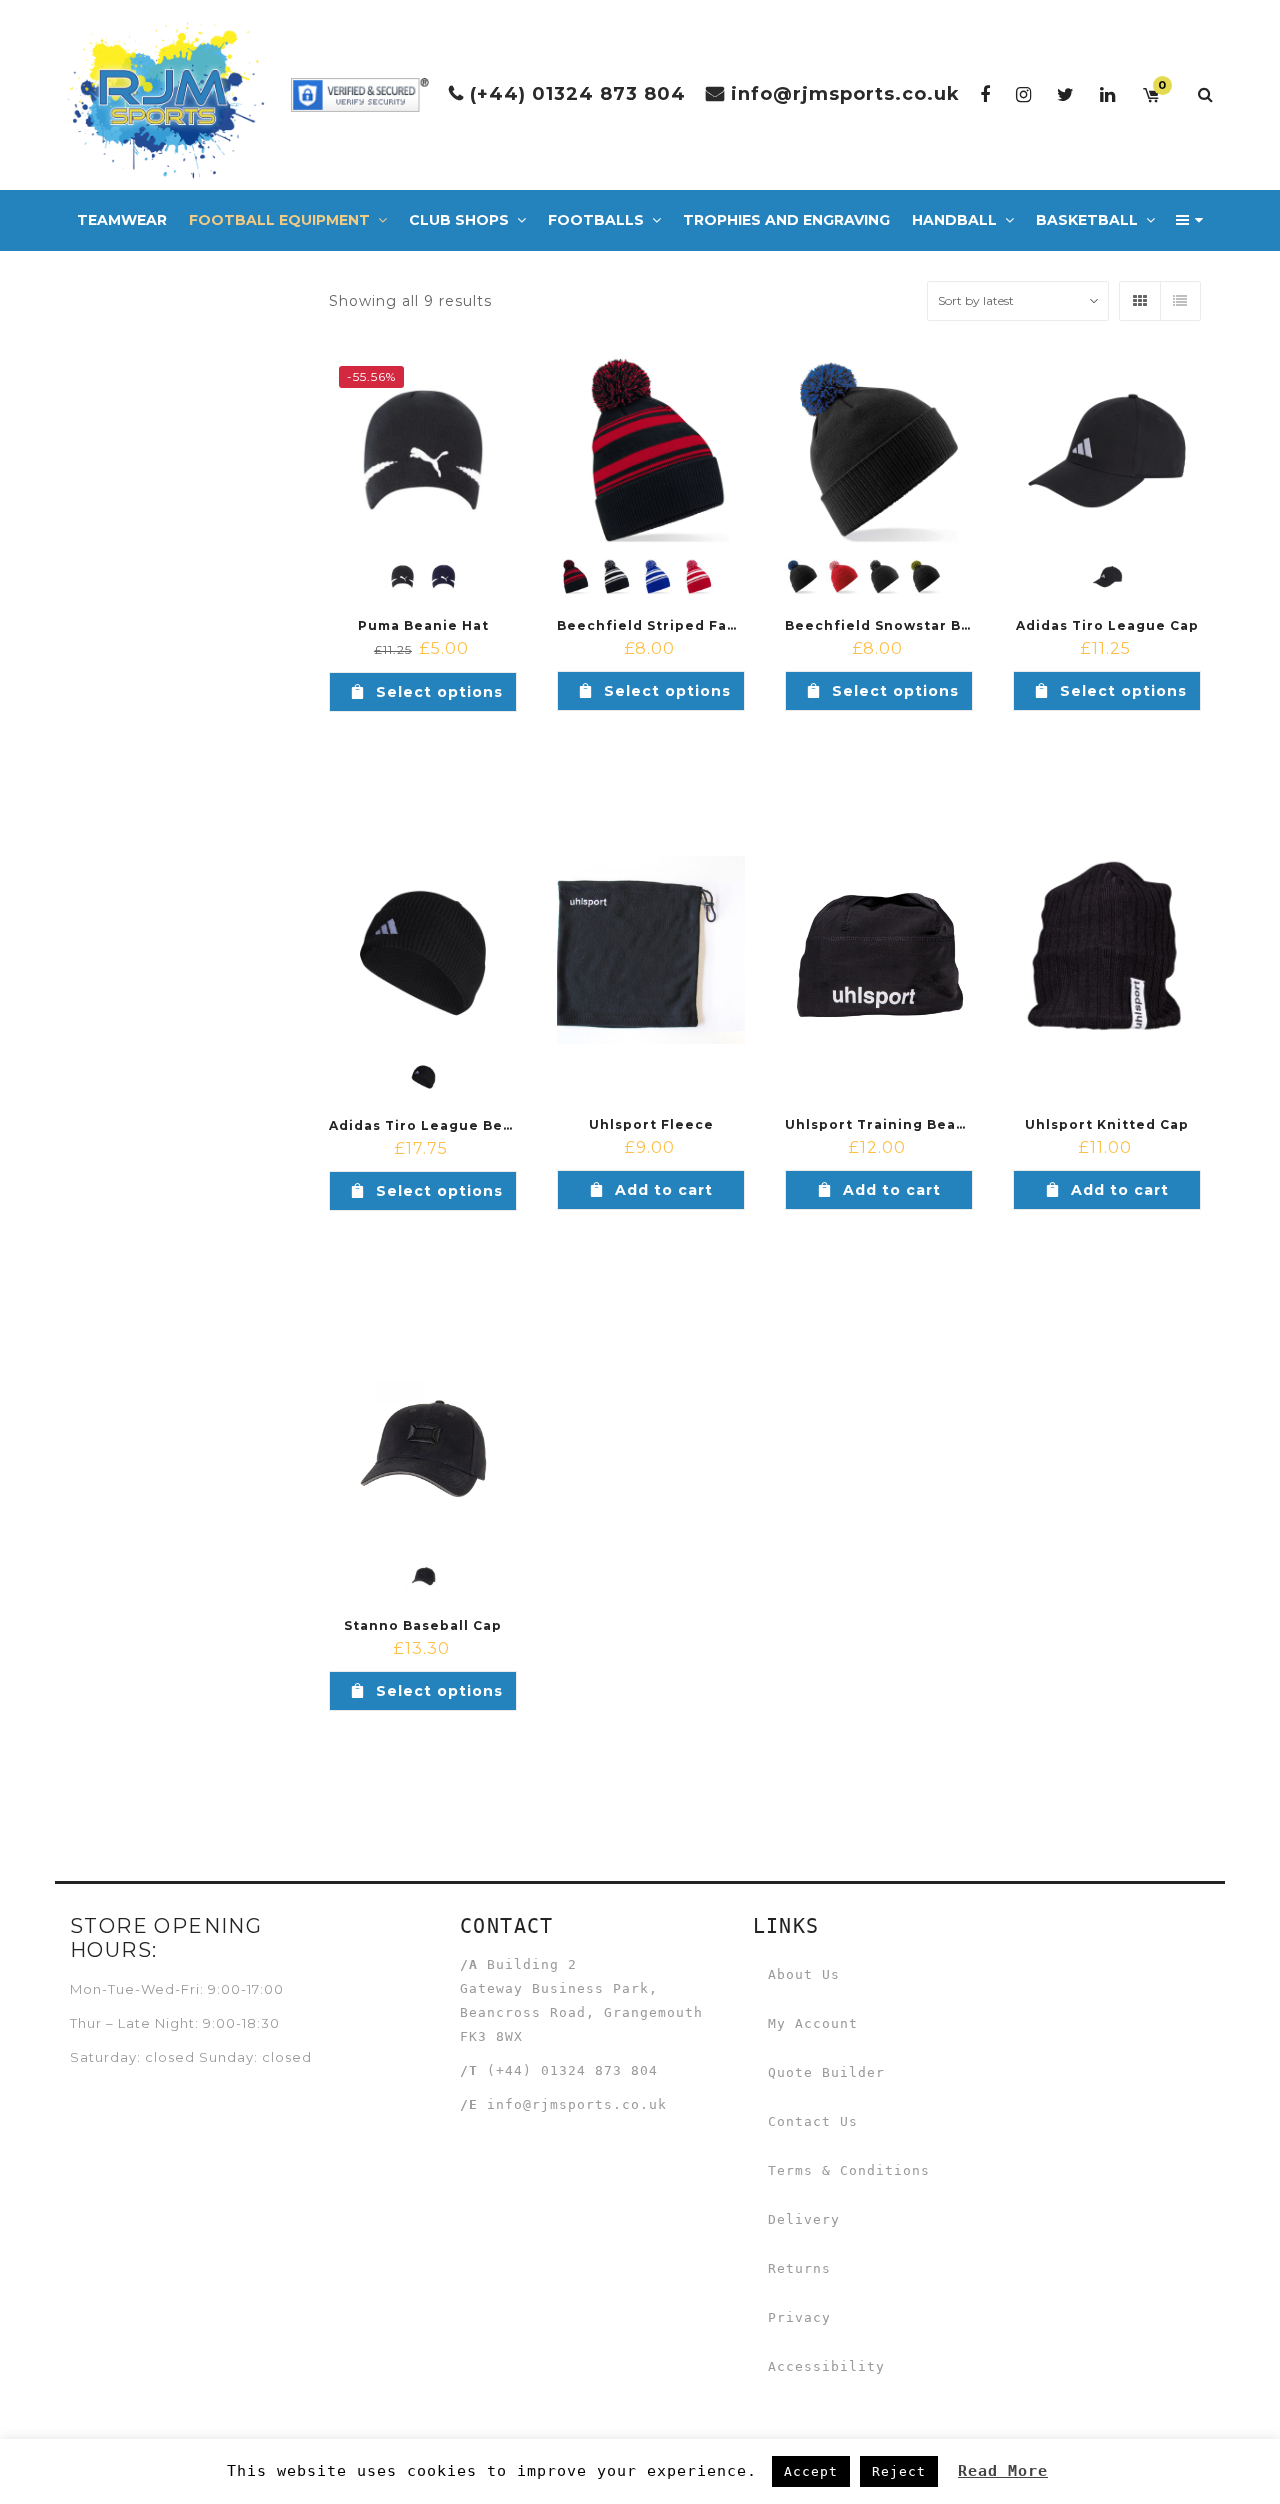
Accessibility (826, 2366)
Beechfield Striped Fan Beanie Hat (691, 625)
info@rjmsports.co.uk (845, 94)
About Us (804, 1974)
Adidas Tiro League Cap (1107, 625)
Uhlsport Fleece (651, 1124)
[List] (1180, 301)
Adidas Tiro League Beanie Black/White (482, 1125)
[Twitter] (1066, 94)
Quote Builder (826, 2072)
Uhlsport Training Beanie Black (906, 1124)
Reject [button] (899, 2471)
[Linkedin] (1108, 94)
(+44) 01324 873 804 (578, 94)
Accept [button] (811, 2471)
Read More (1003, 2471)
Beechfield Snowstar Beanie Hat (910, 625)
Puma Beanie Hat (423, 625)
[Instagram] (1024, 94)
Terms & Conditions (849, 2170)
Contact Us (813, 2121)
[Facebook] (985, 94)
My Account (813, 2023)
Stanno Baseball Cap (423, 1625)
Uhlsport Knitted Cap (1107, 1124)
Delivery (804, 2219)
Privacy (799, 2317)
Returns (799, 2268)
